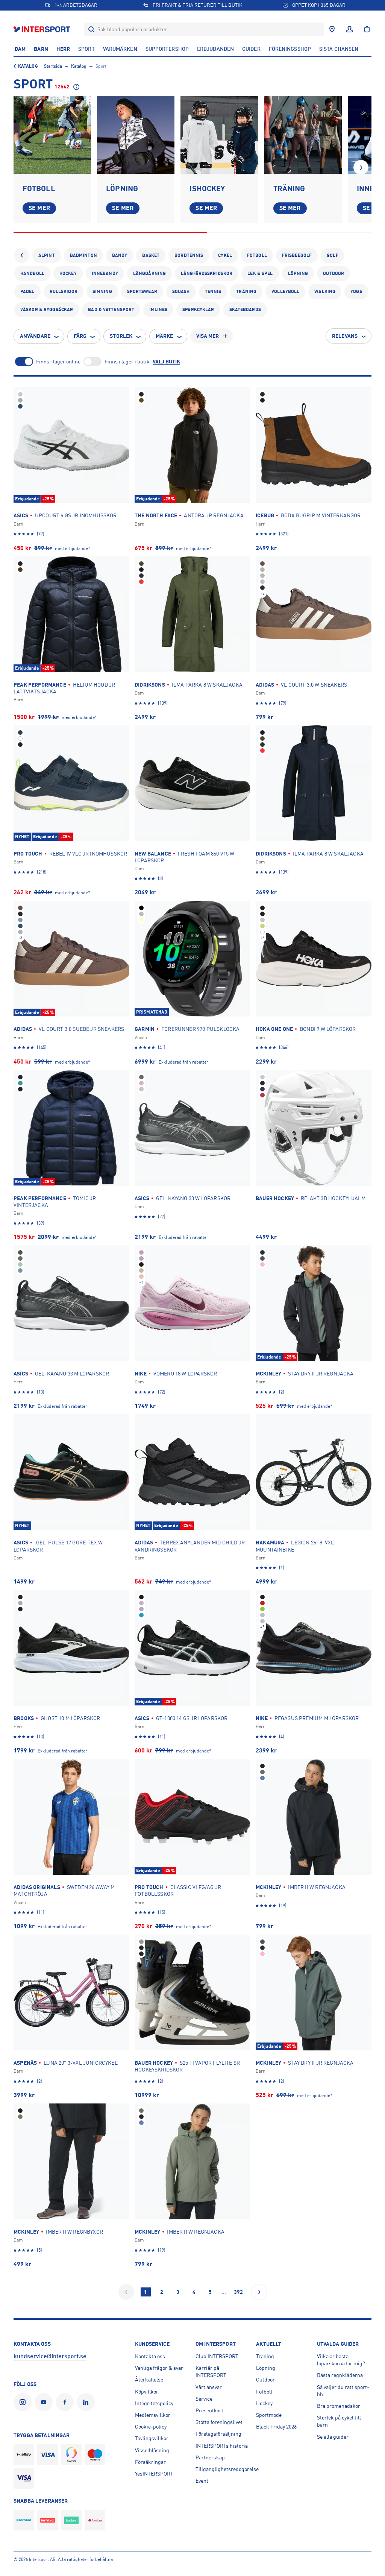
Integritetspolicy (154, 2403)
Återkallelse (149, 2380)
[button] (361, 167)
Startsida (53, 66)
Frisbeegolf (297, 255)
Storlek (121, 336)
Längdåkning (149, 274)
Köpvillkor (147, 2392)
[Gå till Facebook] (66, 2402)
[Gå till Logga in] (349, 29)
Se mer (39, 208)
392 (238, 2292)
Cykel (225, 255)
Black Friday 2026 (276, 2427)
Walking (325, 292)
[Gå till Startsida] (43, 29)
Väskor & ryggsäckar (47, 310)
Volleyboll (285, 292)
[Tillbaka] (22, 255)
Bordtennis (189, 255)
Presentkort (209, 2410)
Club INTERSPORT (217, 2356)
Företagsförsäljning (218, 2434)
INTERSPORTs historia (222, 2446)
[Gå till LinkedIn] (87, 2402)
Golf (332, 255)
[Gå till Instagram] (24, 2402)
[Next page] (259, 2292)
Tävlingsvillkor (152, 2438)
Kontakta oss (150, 2356)
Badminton (83, 255)
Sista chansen (339, 49)
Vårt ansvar (209, 2387)
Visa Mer (208, 336)
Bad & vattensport (111, 310)
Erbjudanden (215, 49)
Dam (20, 49)
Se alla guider (333, 2437)
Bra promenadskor (339, 2406)
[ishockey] (219, 135)
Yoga (356, 292)
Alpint (47, 255)
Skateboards (245, 310)
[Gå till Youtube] (45, 2402)
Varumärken (120, 49)
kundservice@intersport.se (50, 2356)
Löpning (298, 274)
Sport (86, 49)
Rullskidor (64, 292)
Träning (246, 292)
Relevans (345, 336)
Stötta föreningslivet (219, 2422)
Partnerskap (210, 2457)
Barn (41, 49)
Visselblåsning (152, 2450)
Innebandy (105, 274)
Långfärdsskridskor (207, 274)
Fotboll (257, 255)
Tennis (213, 292)
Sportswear (142, 292)
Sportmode (269, 2415)
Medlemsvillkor (153, 2415)
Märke (164, 336)
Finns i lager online (58, 362)
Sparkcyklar (198, 310)
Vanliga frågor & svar (159, 2368)
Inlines (158, 310)
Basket (151, 255)
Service (204, 2399)
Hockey (68, 274)
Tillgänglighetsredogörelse (227, 2469)
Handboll (32, 274)
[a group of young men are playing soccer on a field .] (52, 135)
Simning (102, 292)
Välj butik (166, 362)
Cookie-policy (151, 2427)
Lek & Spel (260, 274)
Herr (63, 49)
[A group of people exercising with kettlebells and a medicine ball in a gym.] (303, 135)
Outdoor (333, 274)
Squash (181, 292)
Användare (35, 336)
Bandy (120, 255)
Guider (251, 49)
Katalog (28, 66)
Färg (80, 336)
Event (202, 2481)
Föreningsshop (290, 49)
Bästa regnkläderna (340, 2375)
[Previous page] (126, 2292)
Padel (27, 292)
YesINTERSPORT (154, 2474)
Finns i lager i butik (127, 362)
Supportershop (167, 49)
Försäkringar (150, 2462)
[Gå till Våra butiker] (332, 29)
